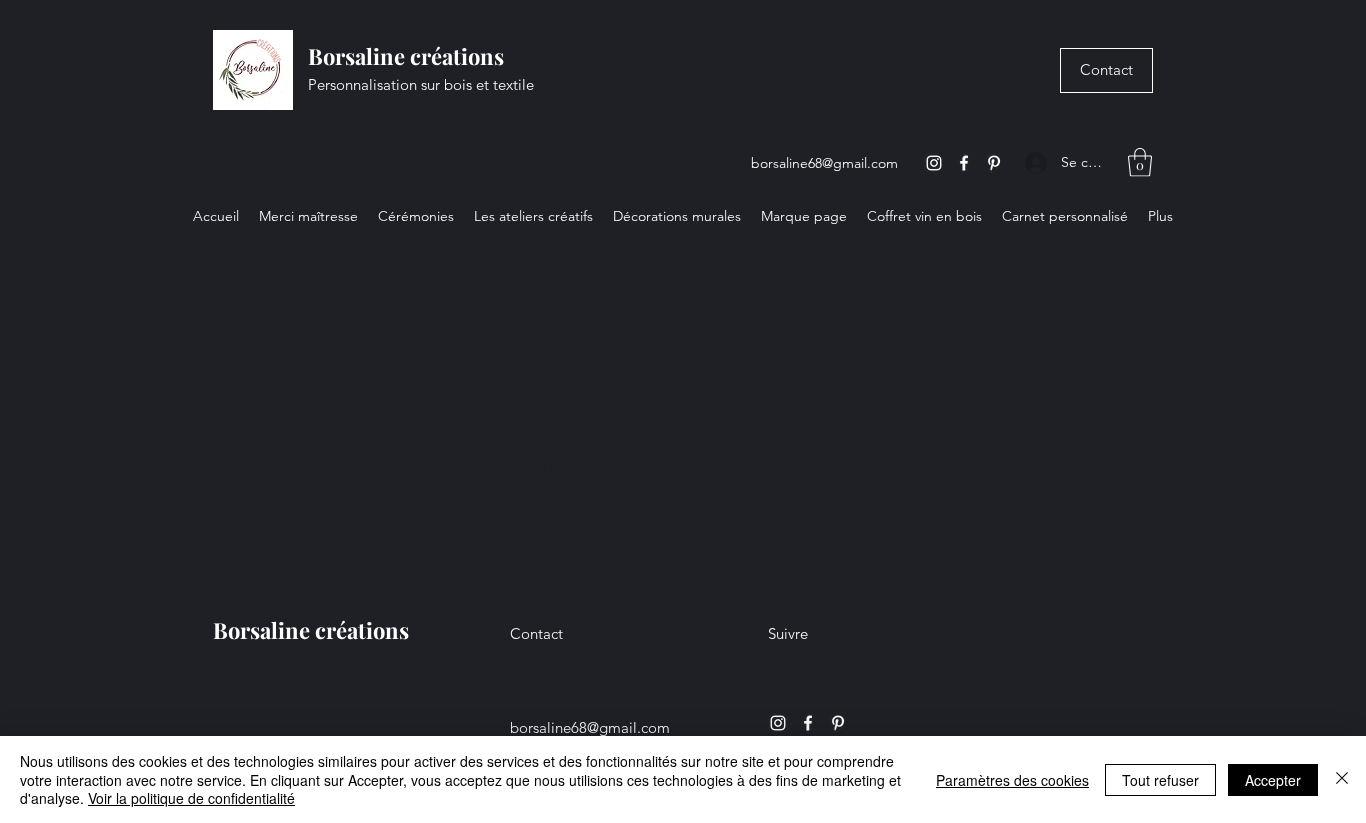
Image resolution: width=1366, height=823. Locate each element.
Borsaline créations (406, 56)
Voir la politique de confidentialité (191, 798)
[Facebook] (964, 163)
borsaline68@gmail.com (824, 163)
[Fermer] (1342, 779)
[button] (1140, 162)
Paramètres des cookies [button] (1012, 780)
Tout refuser (1160, 780)
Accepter (1273, 780)
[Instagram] (934, 163)
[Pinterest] (994, 163)
